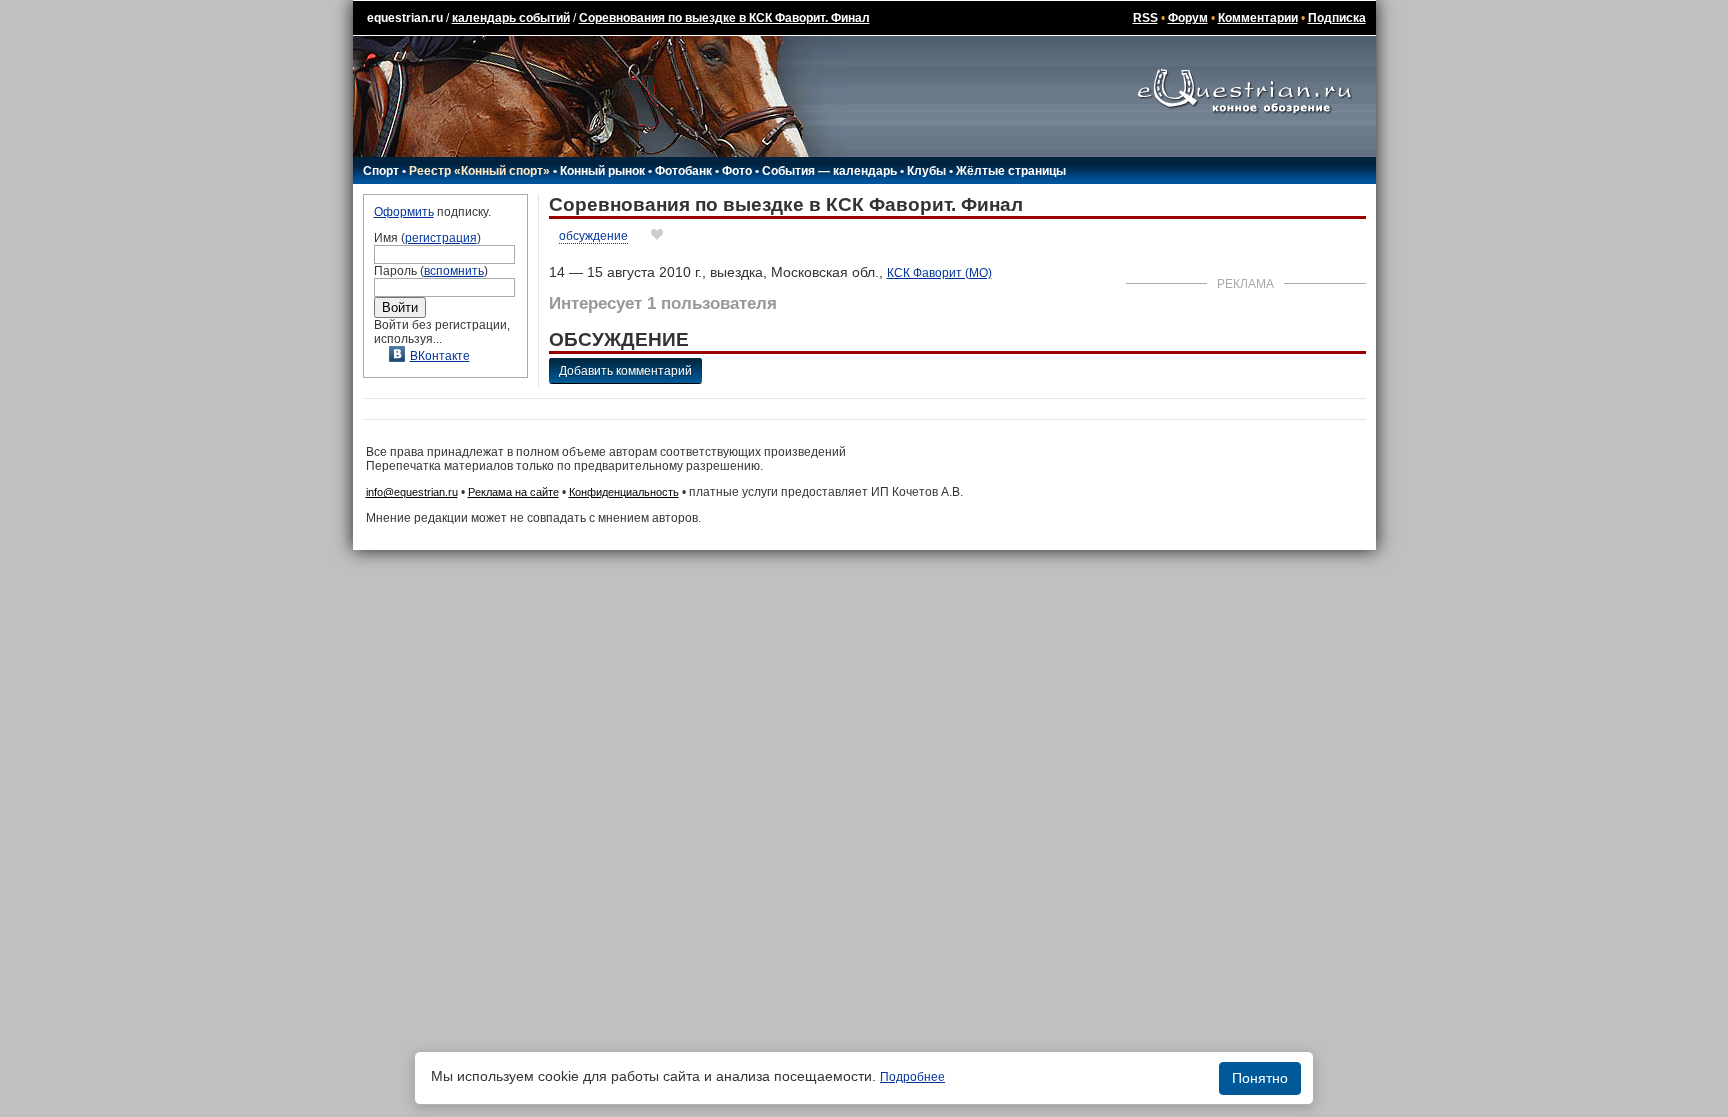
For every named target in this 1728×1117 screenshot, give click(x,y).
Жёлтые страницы (1011, 171)
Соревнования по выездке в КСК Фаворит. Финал (724, 18)
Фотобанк (683, 171)
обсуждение (593, 236)
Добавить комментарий (625, 371)
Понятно (1260, 1078)
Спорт (381, 171)
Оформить (404, 212)
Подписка (1337, 18)
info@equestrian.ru (412, 492)
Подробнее (912, 1077)
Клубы (926, 171)
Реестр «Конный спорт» (479, 171)
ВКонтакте (440, 356)
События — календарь (829, 171)
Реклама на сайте (513, 492)
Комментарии (1258, 18)
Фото (737, 171)
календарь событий (511, 18)
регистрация (441, 238)
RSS (1145, 18)
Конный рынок (602, 171)
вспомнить (454, 271)
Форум (1188, 18)
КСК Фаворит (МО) (939, 273)
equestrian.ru (405, 18)
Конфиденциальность (624, 492)
